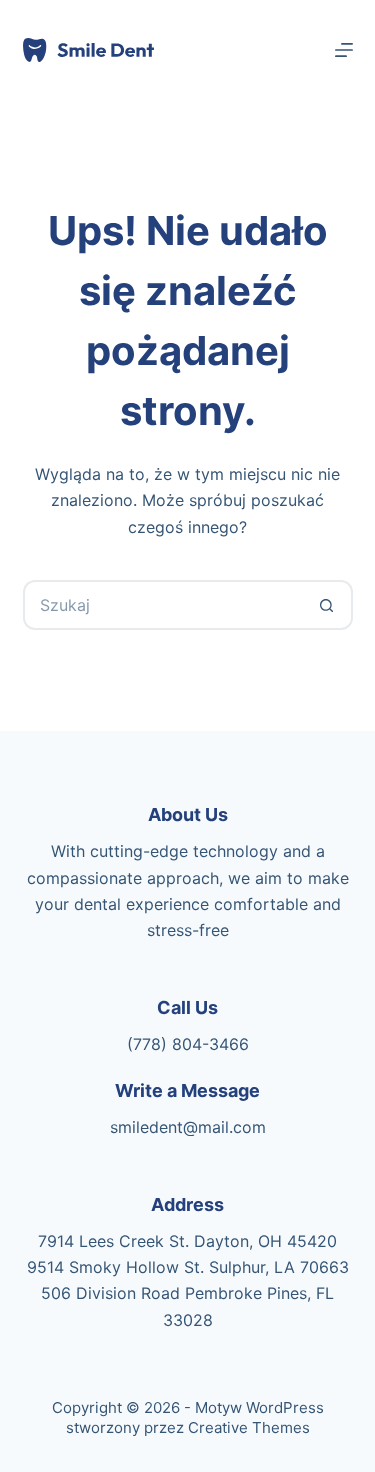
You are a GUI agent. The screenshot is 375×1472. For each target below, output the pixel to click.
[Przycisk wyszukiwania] (328, 605)
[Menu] (344, 50)
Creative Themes (249, 1427)
